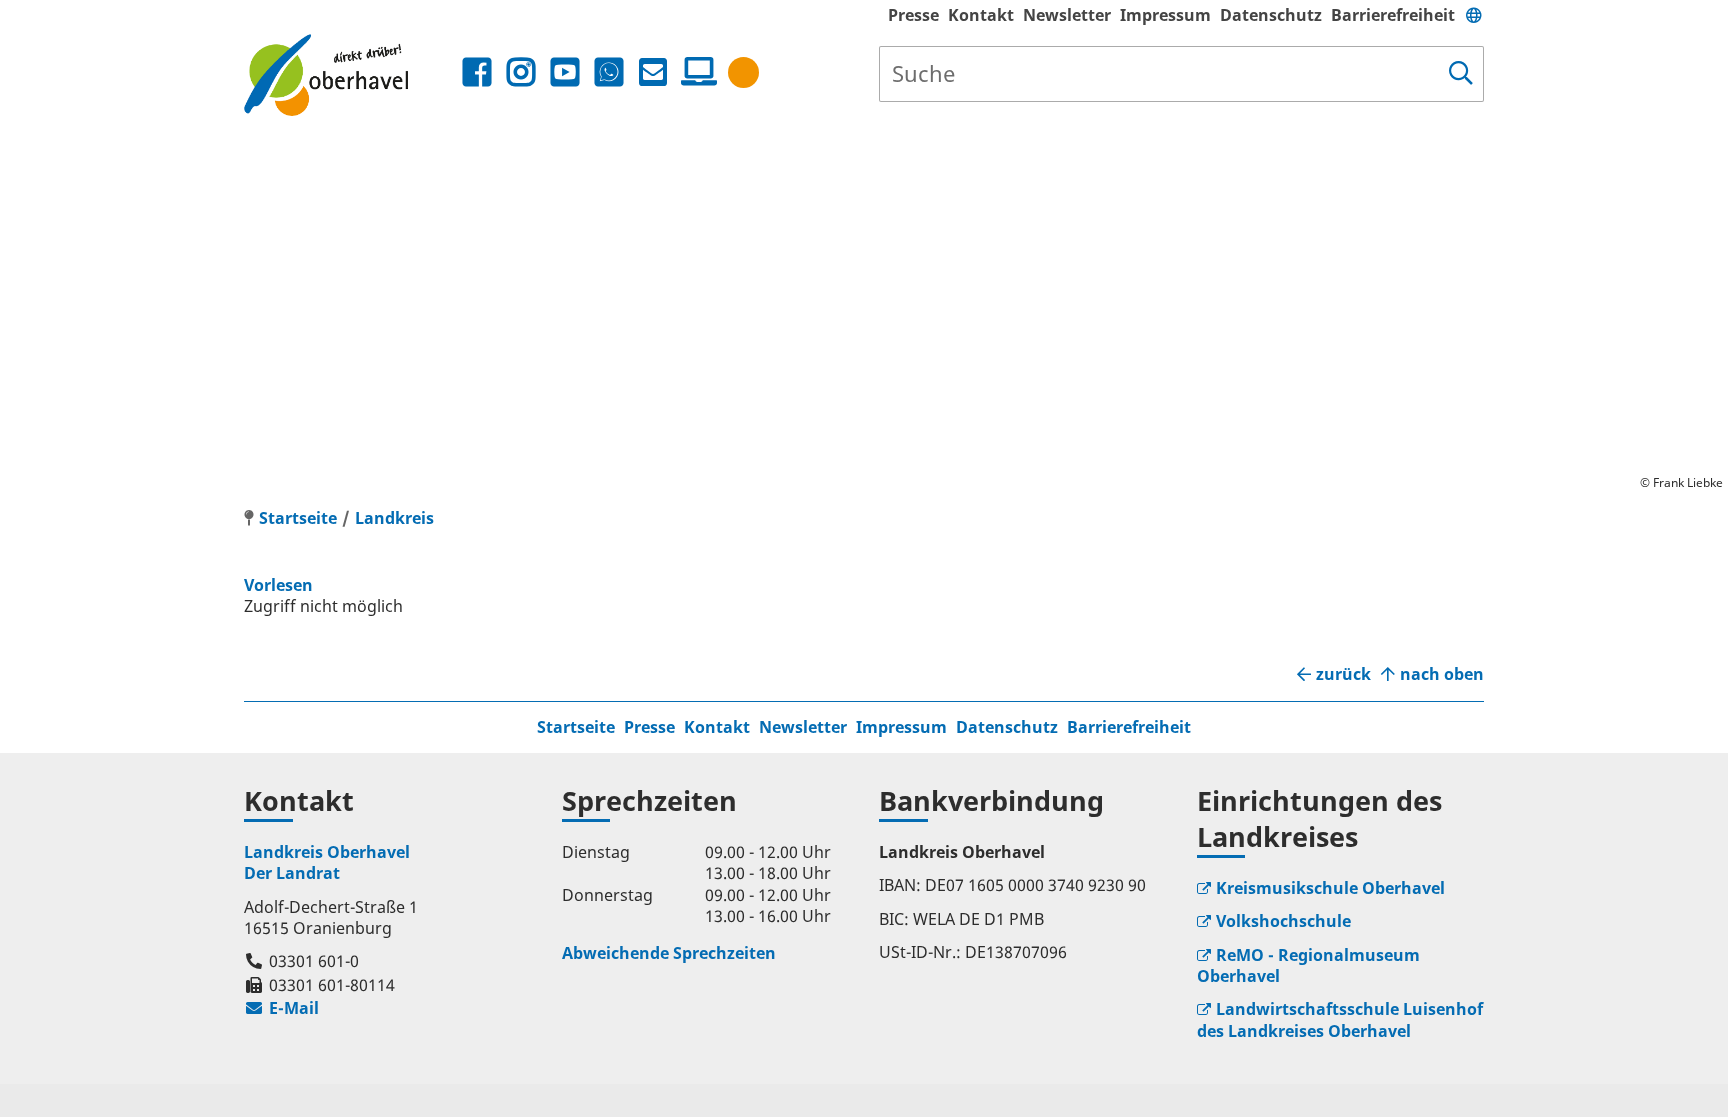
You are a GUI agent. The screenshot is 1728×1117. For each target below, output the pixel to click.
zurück (1343, 674)
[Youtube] (565, 72)
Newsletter (1067, 15)
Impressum (1165, 15)
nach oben (1442, 674)
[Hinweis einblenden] (743, 72)
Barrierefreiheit (1393, 15)
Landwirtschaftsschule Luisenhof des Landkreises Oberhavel (1340, 1019)
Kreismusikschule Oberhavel (1330, 888)
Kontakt (981, 15)
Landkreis (394, 518)
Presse (913, 15)
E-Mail (281, 1008)
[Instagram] (521, 72)
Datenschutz (1271, 15)
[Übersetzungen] (1474, 15)
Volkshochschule (1283, 921)
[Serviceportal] (695, 72)
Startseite (576, 727)
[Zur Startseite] (350, 74)
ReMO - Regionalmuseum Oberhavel (1308, 965)
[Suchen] (1461, 74)
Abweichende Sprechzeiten (669, 953)
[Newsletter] (653, 72)
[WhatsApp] (609, 72)
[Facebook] (477, 72)
